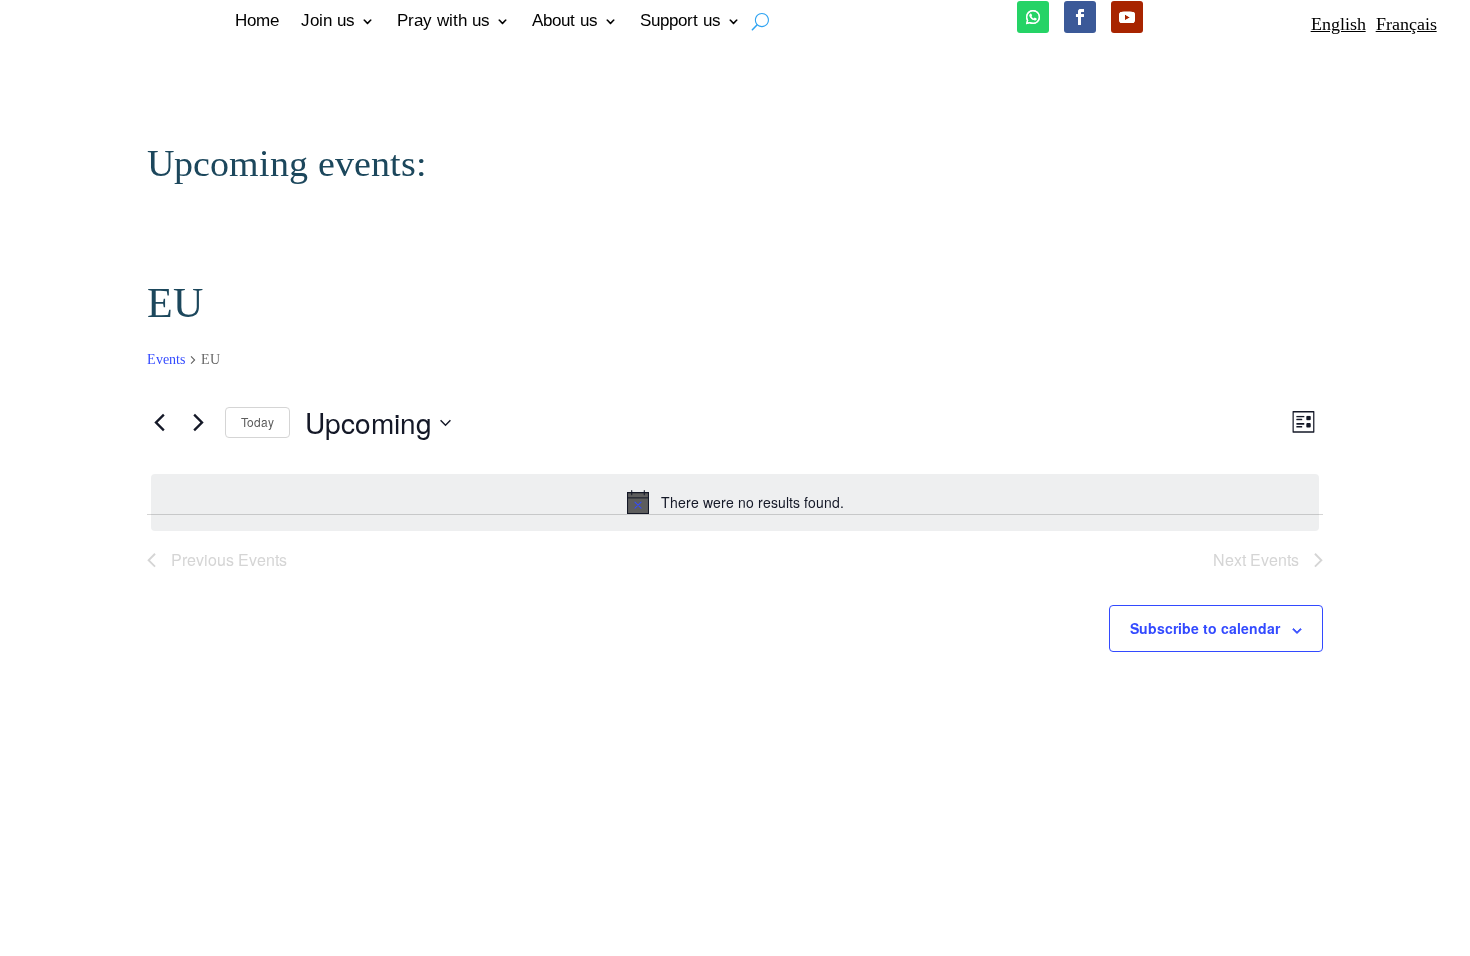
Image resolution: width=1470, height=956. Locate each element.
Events (166, 359)
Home (257, 22)
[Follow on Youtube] (1127, 17)
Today (257, 421)
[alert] (735, 502)
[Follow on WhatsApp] (1033, 17)
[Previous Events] (159, 423)
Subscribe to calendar (1205, 628)
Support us (680, 22)
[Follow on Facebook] (1080, 17)
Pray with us (443, 22)
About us (565, 22)
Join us (328, 22)
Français (1406, 24)
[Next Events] (198, 423)
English (1338, 24)
